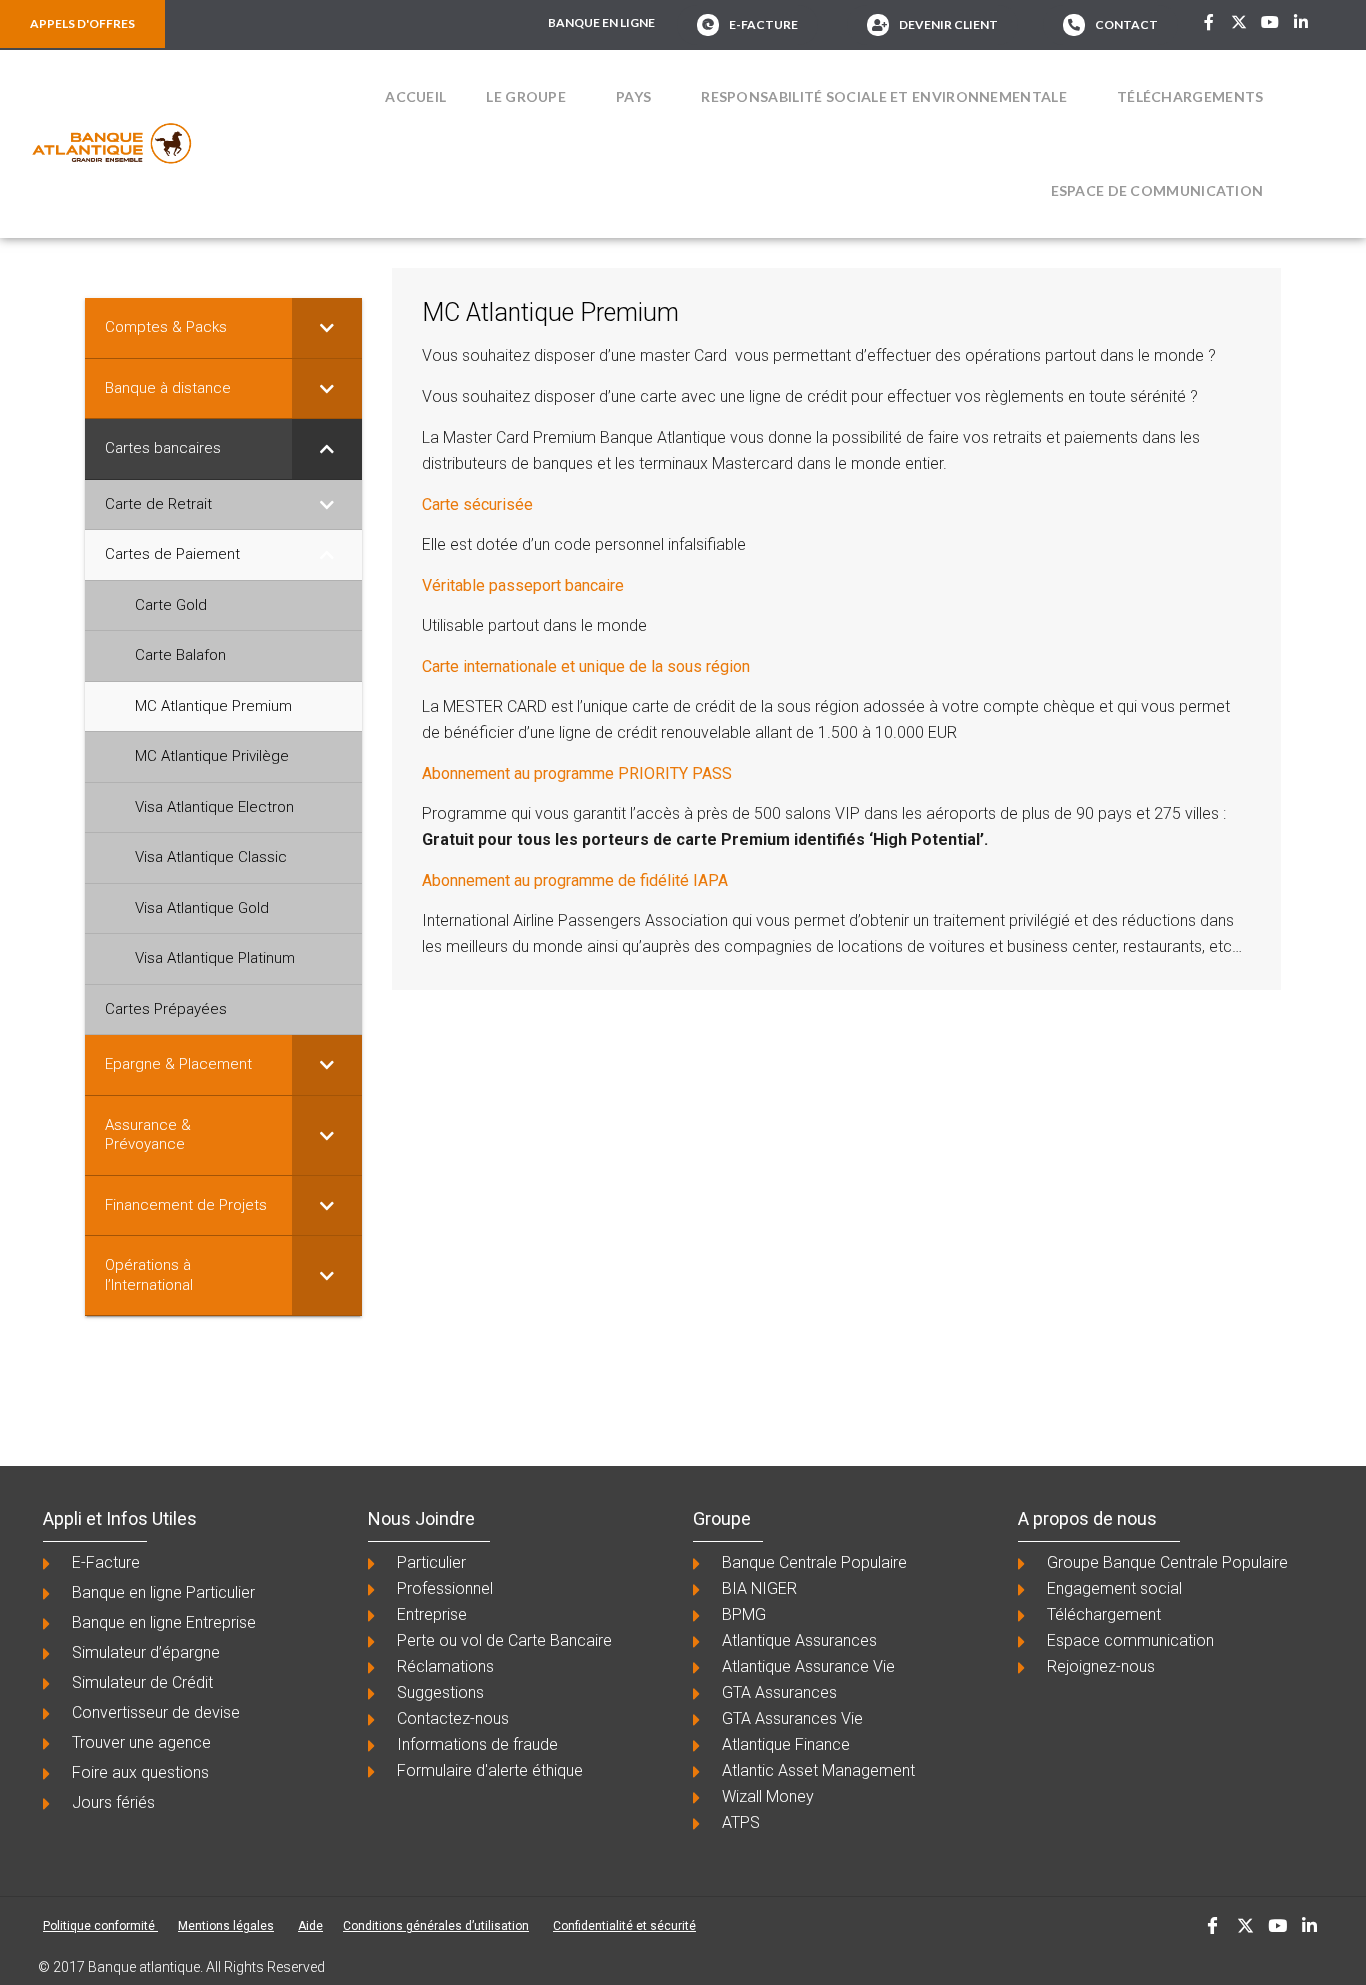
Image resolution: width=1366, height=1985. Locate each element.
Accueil (415, 96)
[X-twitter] (1240, 22)
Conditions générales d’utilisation (436, 1926)
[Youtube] (1270, 22)
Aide (310, 1926)
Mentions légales (226, 1926)
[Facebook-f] (1209, 22)
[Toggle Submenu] (327, 328)
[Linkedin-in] (1301, 22)
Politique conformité (100, 1926)
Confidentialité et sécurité (624, 1926)
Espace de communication (1157, 190)
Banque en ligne (601, 22)
